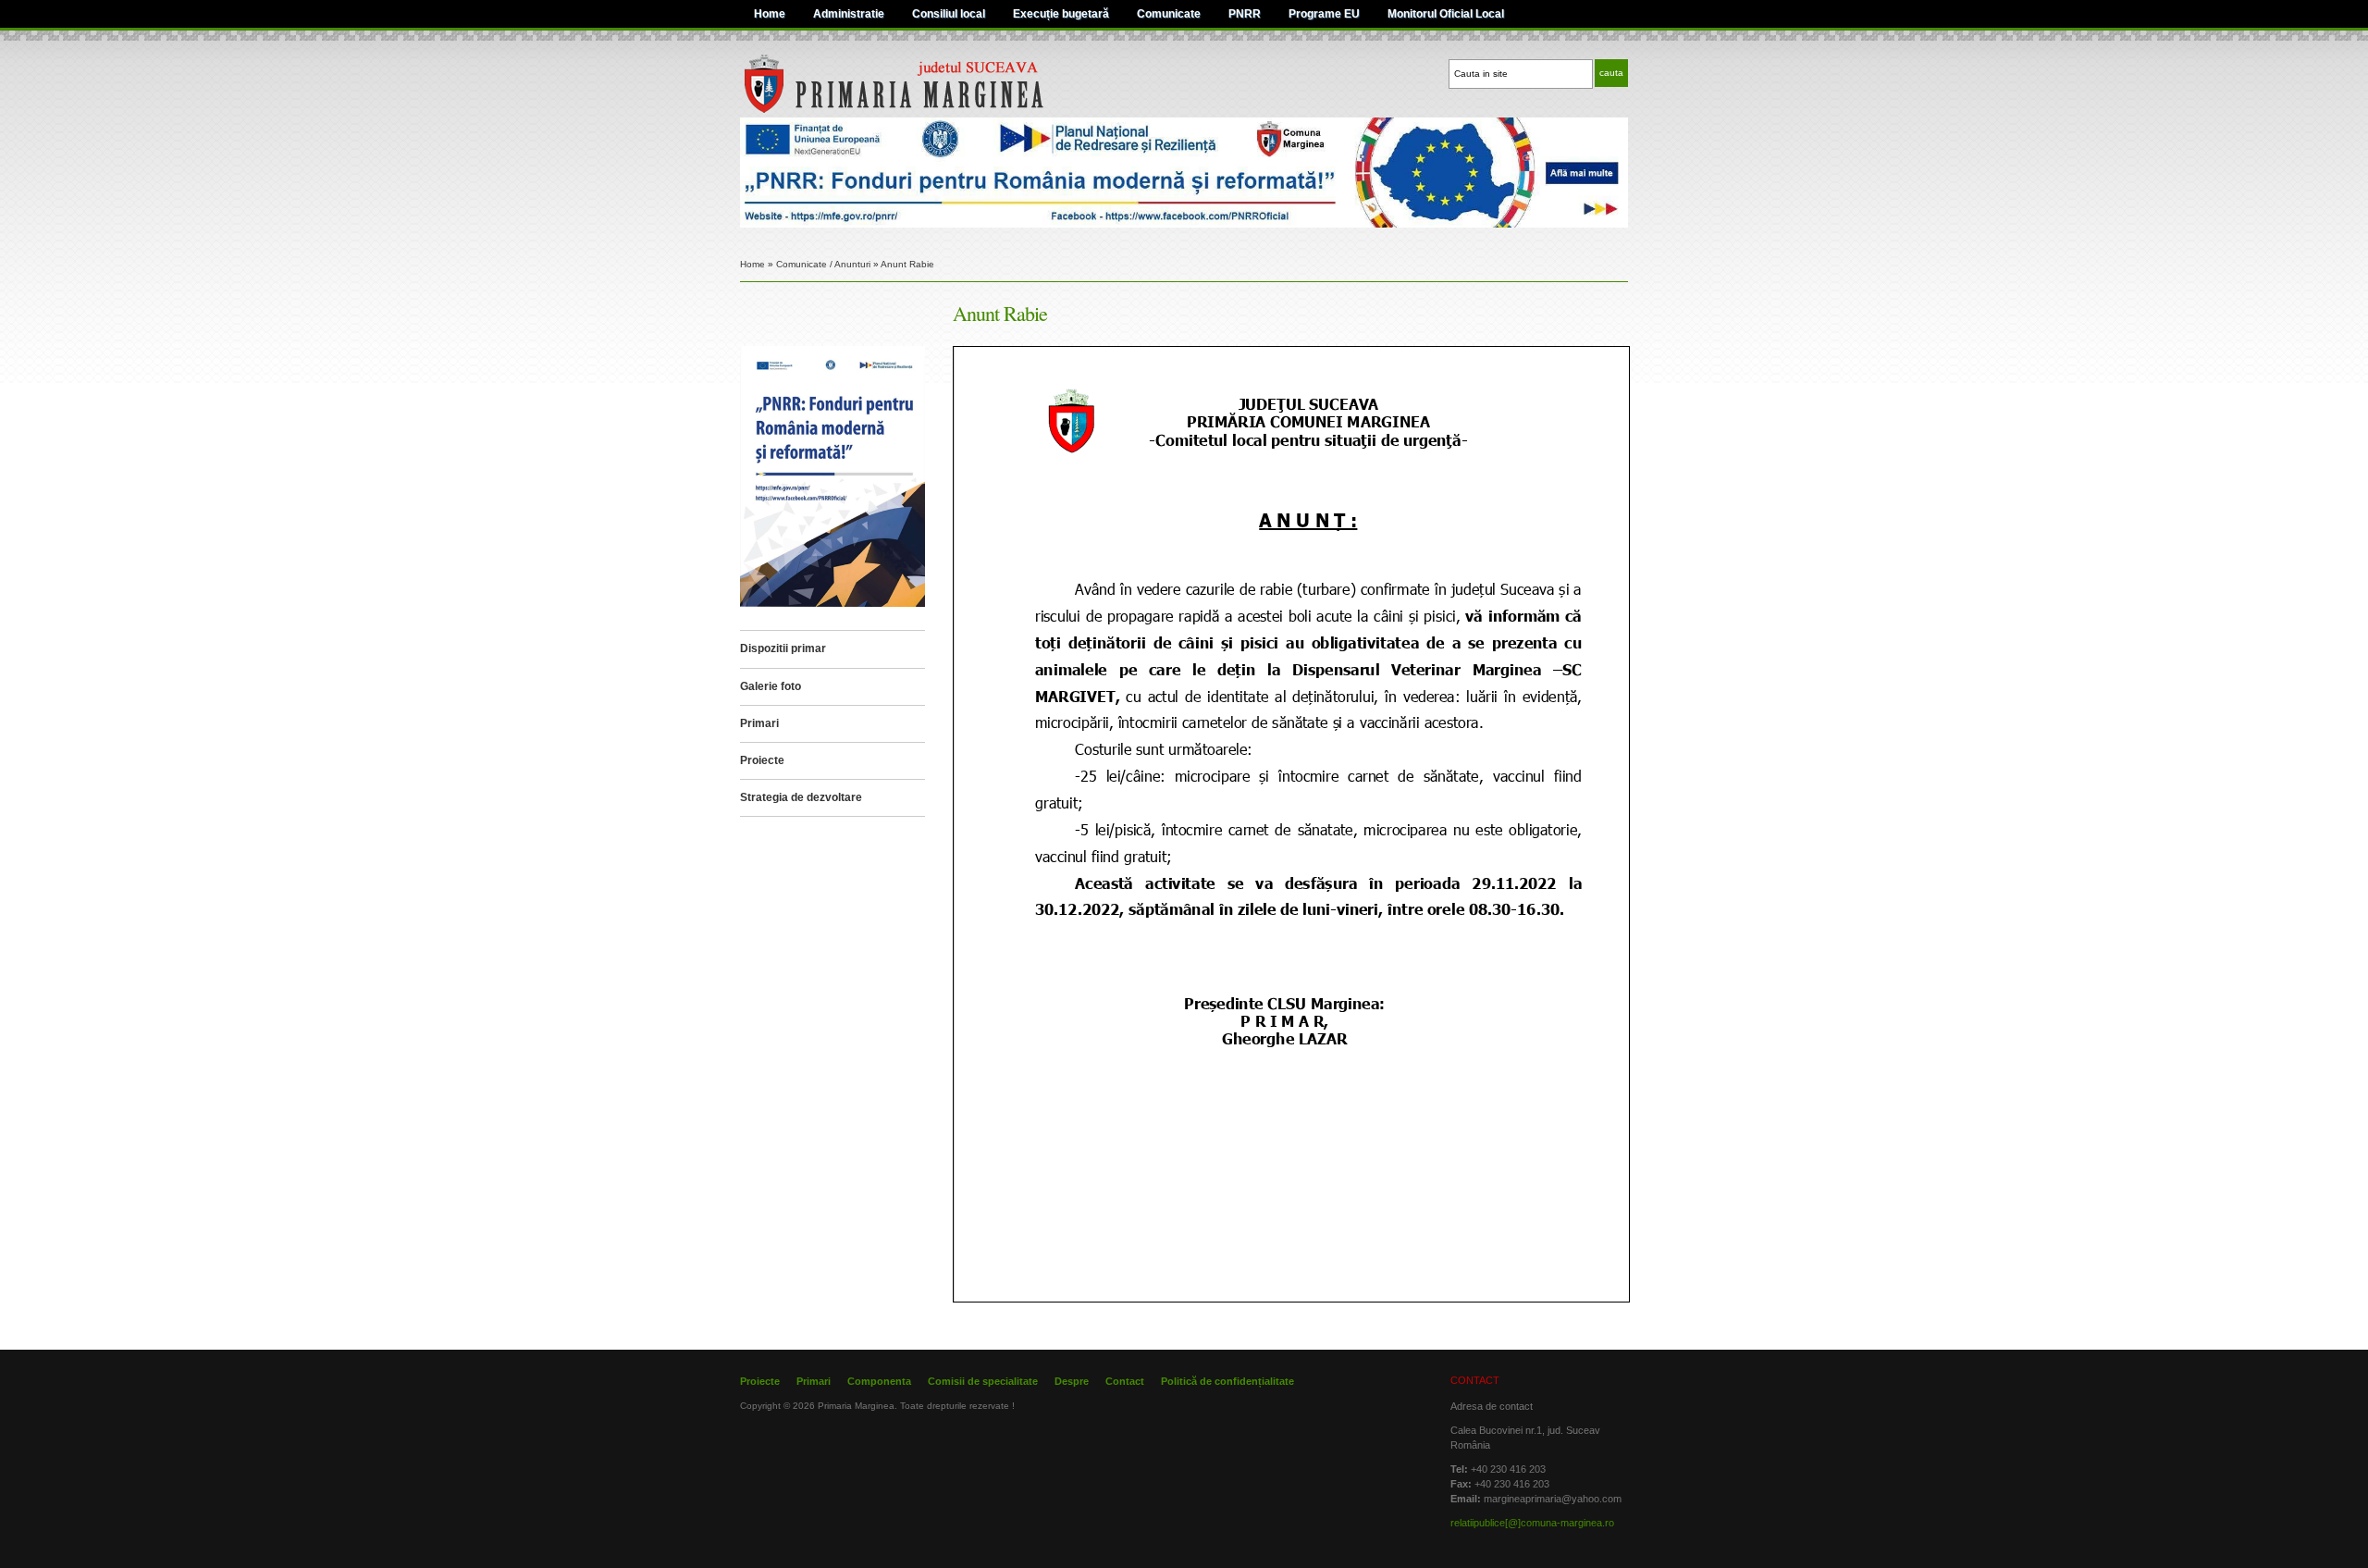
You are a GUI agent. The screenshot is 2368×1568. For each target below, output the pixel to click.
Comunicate (1169, 14)
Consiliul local (949, 14)
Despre (1072, 1381)
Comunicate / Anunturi (823, 264)
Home (770, 14)
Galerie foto (771, 686)
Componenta (879, 1381)
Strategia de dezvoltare (801, 797)
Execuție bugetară (1061, 14)
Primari (759, 723)
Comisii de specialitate (983, 1381)
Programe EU (1324, 14)
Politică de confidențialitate (1227, 1381)
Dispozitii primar (783, 648)
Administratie (849, 14)
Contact (1125, 1381)
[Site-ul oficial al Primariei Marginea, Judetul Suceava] (931, 110)
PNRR (1245, 14)
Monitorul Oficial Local (1446, 14)
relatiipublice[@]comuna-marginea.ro (1532, 1523)
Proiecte (762, 760)
